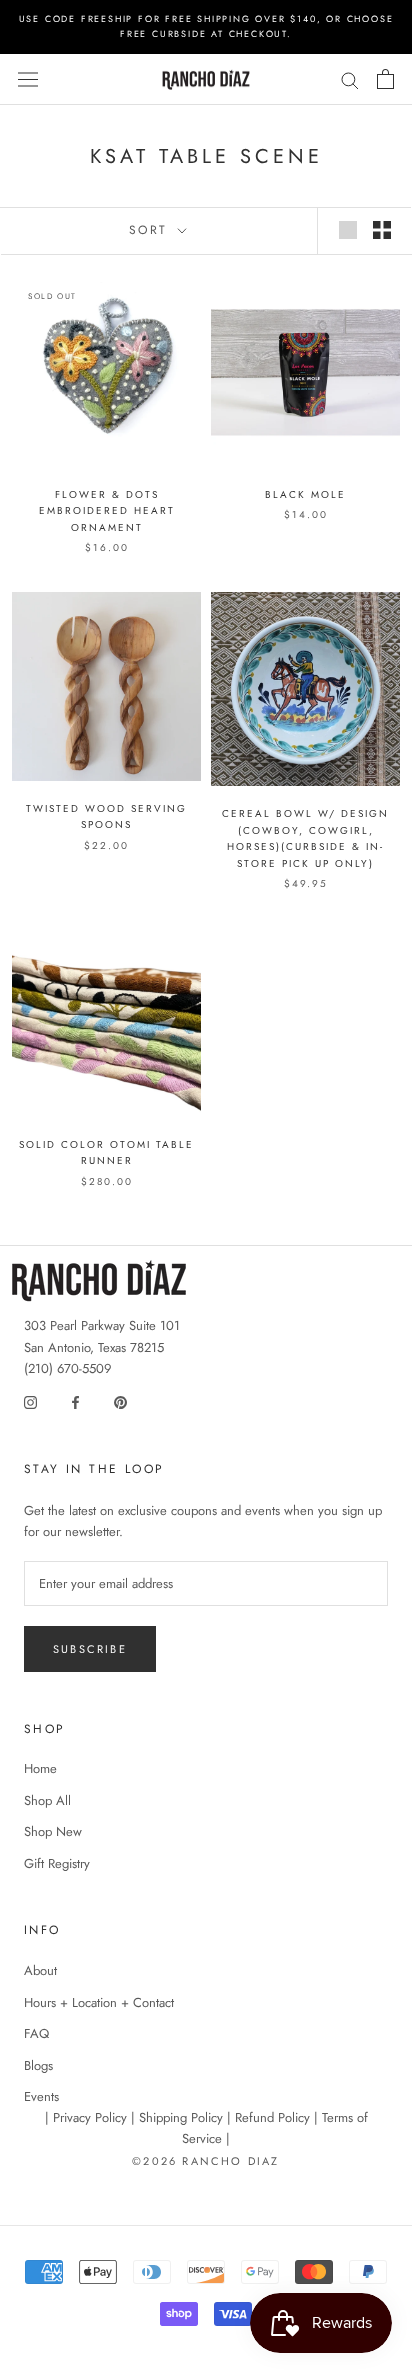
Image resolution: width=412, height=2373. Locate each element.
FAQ (36, 2033)
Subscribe (90, 1649)
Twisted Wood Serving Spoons (106, 817)
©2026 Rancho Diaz (205, 2161)
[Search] (350, 79)
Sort (151, 230)
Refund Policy (272, 2117)
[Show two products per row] (382, 230)
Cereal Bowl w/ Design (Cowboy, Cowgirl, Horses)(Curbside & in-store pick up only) (305, 838)
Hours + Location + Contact (99, 2002)
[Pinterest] (120, 1400)
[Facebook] (75, 1400)
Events (41, 2096)
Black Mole (305, 494)
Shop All (47, 1800)
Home (40, 1768)
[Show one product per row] (348, 230)
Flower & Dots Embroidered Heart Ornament (107, 511)
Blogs (38, 2065)
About (40, 1970)
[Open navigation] (28, 80)
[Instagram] (30, 1400)
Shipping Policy (181, 2117)
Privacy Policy (90, 2117)
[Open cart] (385, 79)
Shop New (53, 1831)
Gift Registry (57, 1863)
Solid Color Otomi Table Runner (106, 1153)
